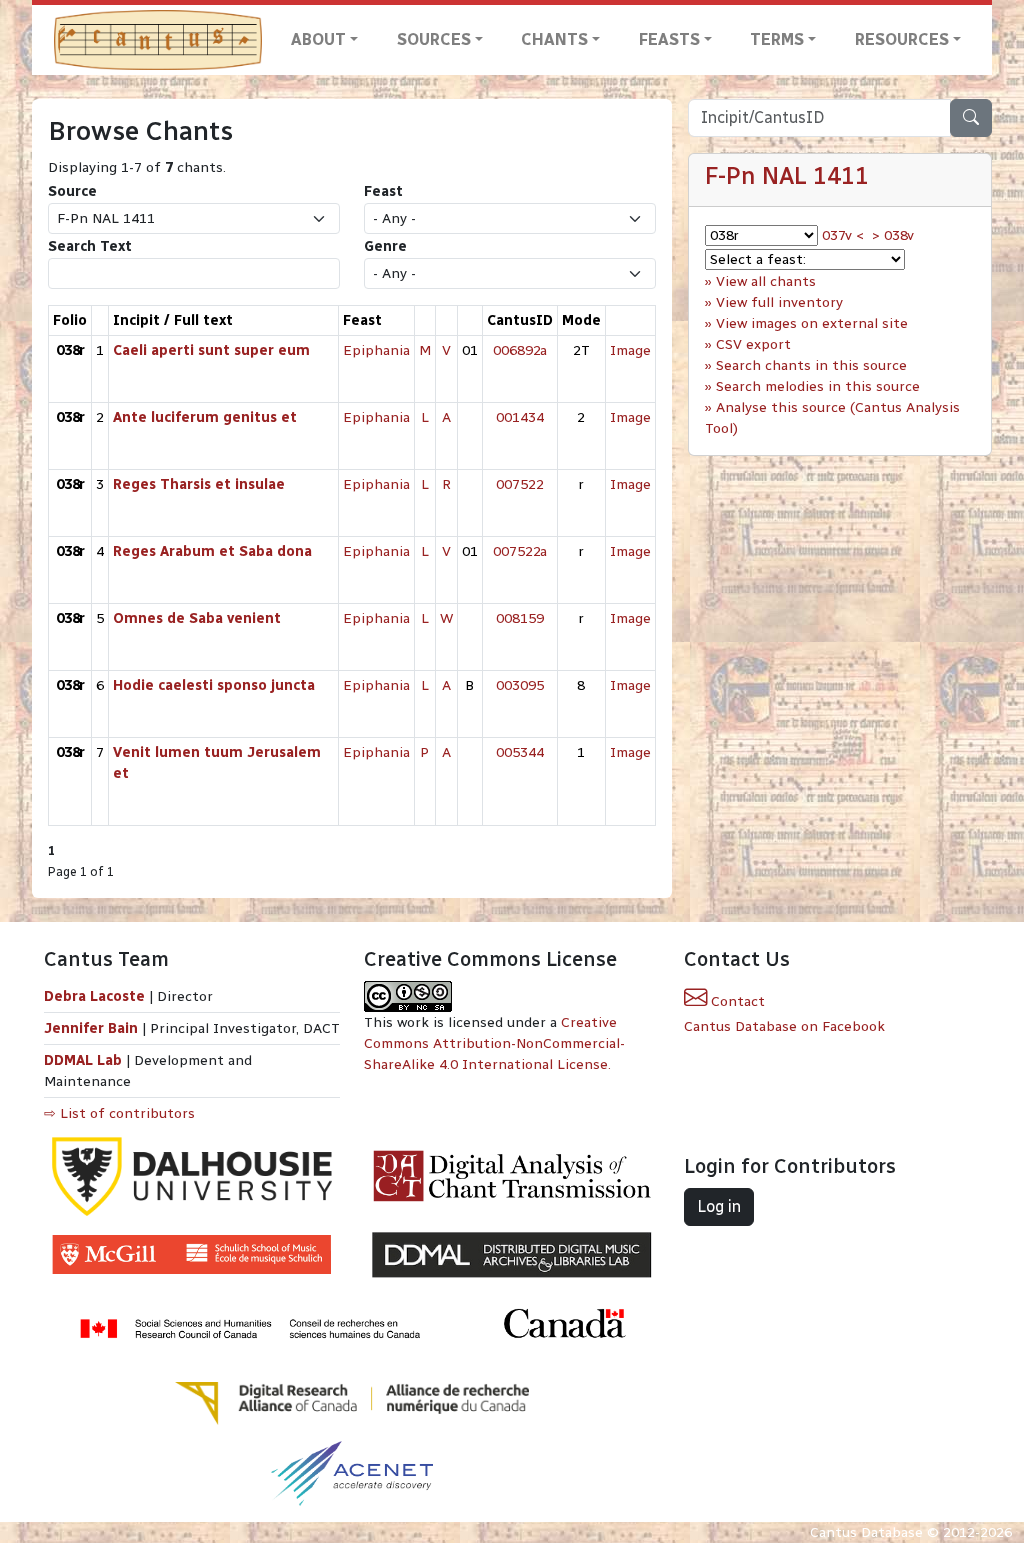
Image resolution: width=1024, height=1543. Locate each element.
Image (630, 350)
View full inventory (779, 302)
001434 (520, 417)
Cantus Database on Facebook (784, 1026)
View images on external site (812, 323)
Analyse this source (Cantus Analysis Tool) (832, 418)
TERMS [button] (777, 39)
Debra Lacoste (94, 996)
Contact (736, 1001)
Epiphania (376, 350)
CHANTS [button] (554, 39)
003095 (520, 685)
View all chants (766, 281)
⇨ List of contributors (119, 1113)
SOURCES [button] (434, 39)
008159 (520, 618)
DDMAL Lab (83, 1060)
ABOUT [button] (318, 39)
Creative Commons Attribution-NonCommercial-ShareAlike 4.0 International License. (494, 1043)
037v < (843, 235)
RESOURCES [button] (902, 39)
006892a (520, 350)
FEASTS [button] (669, 39)
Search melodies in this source (818, 386)
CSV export (753, 344)
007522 (520, 484)
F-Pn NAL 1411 (787, 176)
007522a (520, 551)
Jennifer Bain (93, 1028)
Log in (719, 1206)
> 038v (893, 235)
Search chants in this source (811, 365)
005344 (520, 752)
